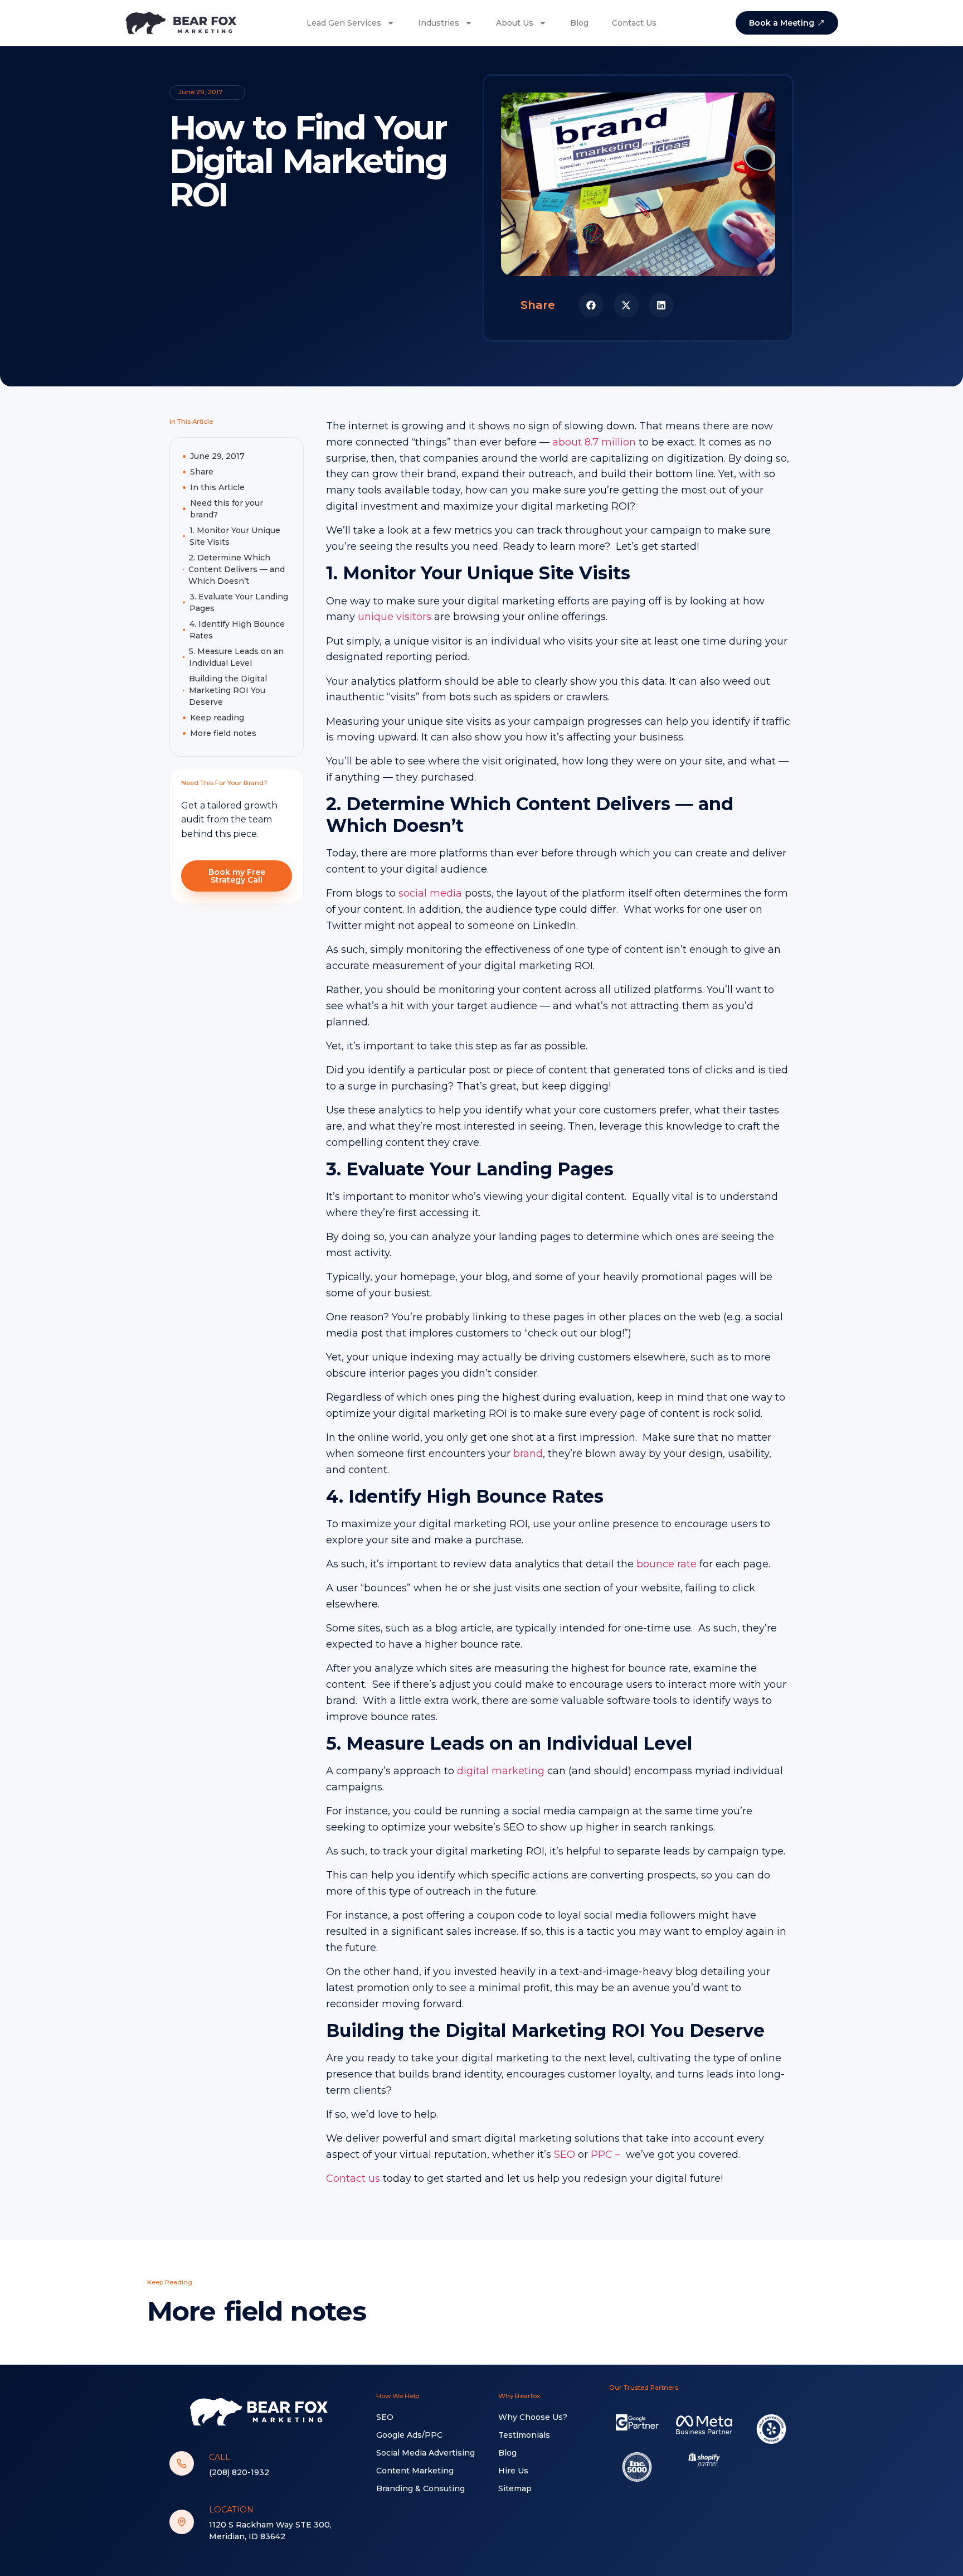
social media (430, 893)
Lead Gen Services (344, 23)
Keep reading (217, 718)
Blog (579, 23)
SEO (565, 2154)
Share (202, 472)
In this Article (217, 487)
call (220, 2457)
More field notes (223, 733)
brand (528, 1454)
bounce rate (667, 1564)
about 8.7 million (594, 442)
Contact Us (634, 23)
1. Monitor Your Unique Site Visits (235, 536)
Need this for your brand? (227, 509)
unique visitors (395, 617)
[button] (591, 305)
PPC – (607, 2154)
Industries (439, 23)
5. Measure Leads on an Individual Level (236, 657)
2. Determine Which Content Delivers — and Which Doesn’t (237, 569)
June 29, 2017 (217, 456)
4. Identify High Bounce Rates (237, 630)
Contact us (353, 2178)
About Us (515, 23)
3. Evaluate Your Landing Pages (239, 602)
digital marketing (501, 1771)
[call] (182, 2463)
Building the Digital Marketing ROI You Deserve (228, 690)
